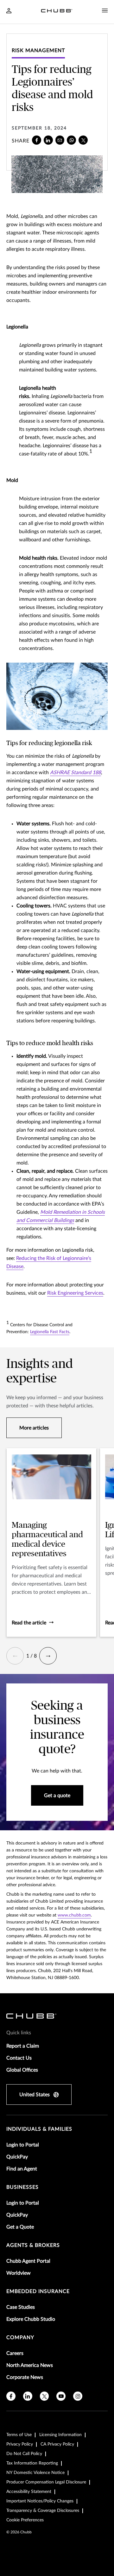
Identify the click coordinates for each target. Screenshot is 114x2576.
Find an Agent (22, 2169)
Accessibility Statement (29, 2492)
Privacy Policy (20, 2444)
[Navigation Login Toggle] (9, 11)
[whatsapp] (71, 140)
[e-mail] (60, 140)
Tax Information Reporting (32, 2463)
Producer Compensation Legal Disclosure (46, 2482)
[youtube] (61, 2396)
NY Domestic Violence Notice (35, 2473)
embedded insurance (38, 2291)
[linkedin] (48, 140)
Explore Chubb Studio (31, 2319)
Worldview (19, 2273)
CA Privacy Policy (57, 2444)
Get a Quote (20, 2227)
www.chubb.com (74, 1915)
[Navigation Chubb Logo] (57, 12)
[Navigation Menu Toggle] (105, 11)
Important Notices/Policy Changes (40, 2501)
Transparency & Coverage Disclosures (43, 2511)
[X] (83, 140)
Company (20, 2338)
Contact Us (19, 2058)
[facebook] (37, 140)
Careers (15, 2353)
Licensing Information (60, 2435)
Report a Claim (23, 2046)
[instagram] (78, 2396)
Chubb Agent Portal (28, 2261)
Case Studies (21, 2307)
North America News (30, 2365)
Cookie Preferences (25, 2520)
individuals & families (39, 2129)
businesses (22, 2187)
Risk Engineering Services (75, 1293)
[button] (15, 1656)
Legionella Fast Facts (50, 1332)
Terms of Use (19, 2435)
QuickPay (17, 2157)
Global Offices (22, 2070)
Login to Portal (23, 2145)
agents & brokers (33, 2245)
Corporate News (25, 2377)
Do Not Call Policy (24, 2454)
